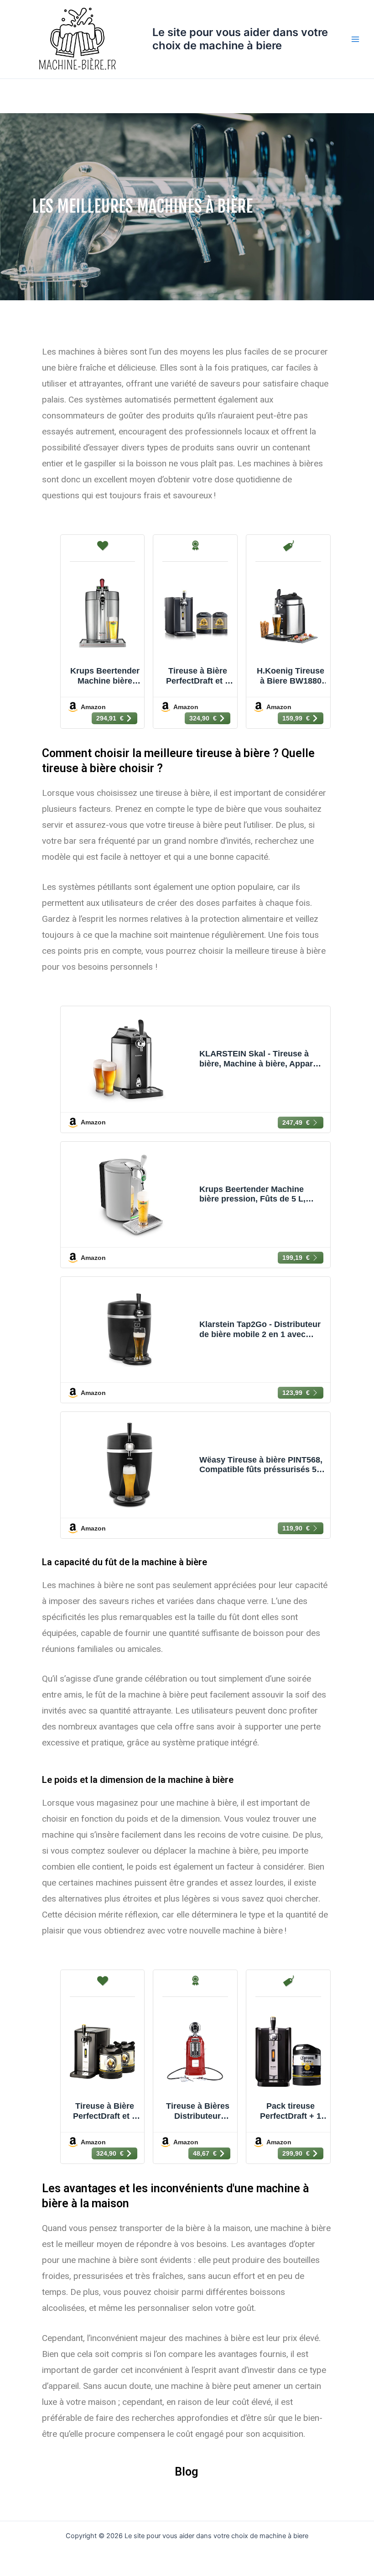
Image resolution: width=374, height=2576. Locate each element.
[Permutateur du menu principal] (355, 39)
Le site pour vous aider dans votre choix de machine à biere (240, 39)
